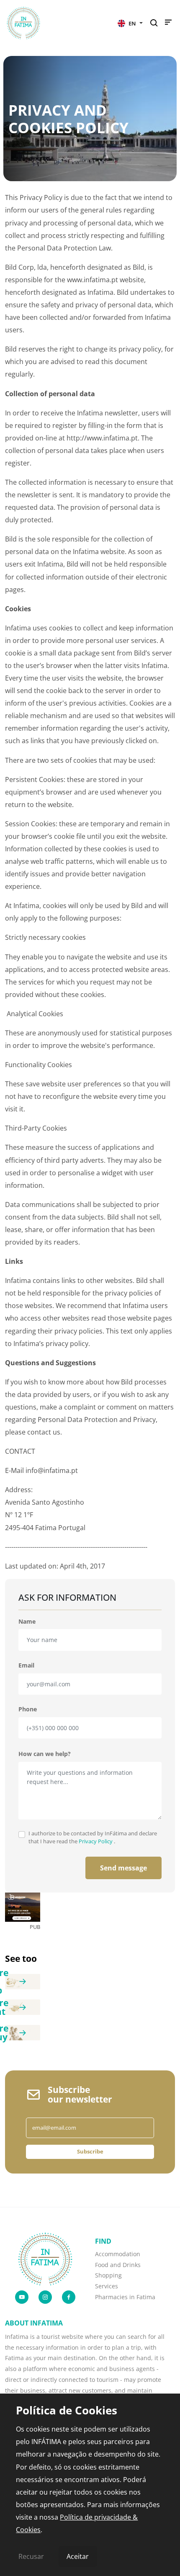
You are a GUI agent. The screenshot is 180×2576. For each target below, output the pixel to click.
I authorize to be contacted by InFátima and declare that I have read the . (93, 1837)
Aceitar (78, 2556)
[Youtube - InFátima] (22, 2297)
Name (27, 1621)
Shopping (108, 2275)
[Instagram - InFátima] (45, 2297)
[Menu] (168, 24)
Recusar (31, 2556)
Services (107, 2286)
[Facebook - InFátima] (69, 2297)
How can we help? (45, 1754)
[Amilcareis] (23, 1907)
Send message (123, 1868)
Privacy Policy (96, 1841)
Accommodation (118, 2254)
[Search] (156, 23)
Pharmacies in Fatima (125, 2297)
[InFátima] (45, 2258)
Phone (28, 1709)
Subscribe (90, 2151)
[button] (130, 23)
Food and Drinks (118, 2265)
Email (26, 1665)
